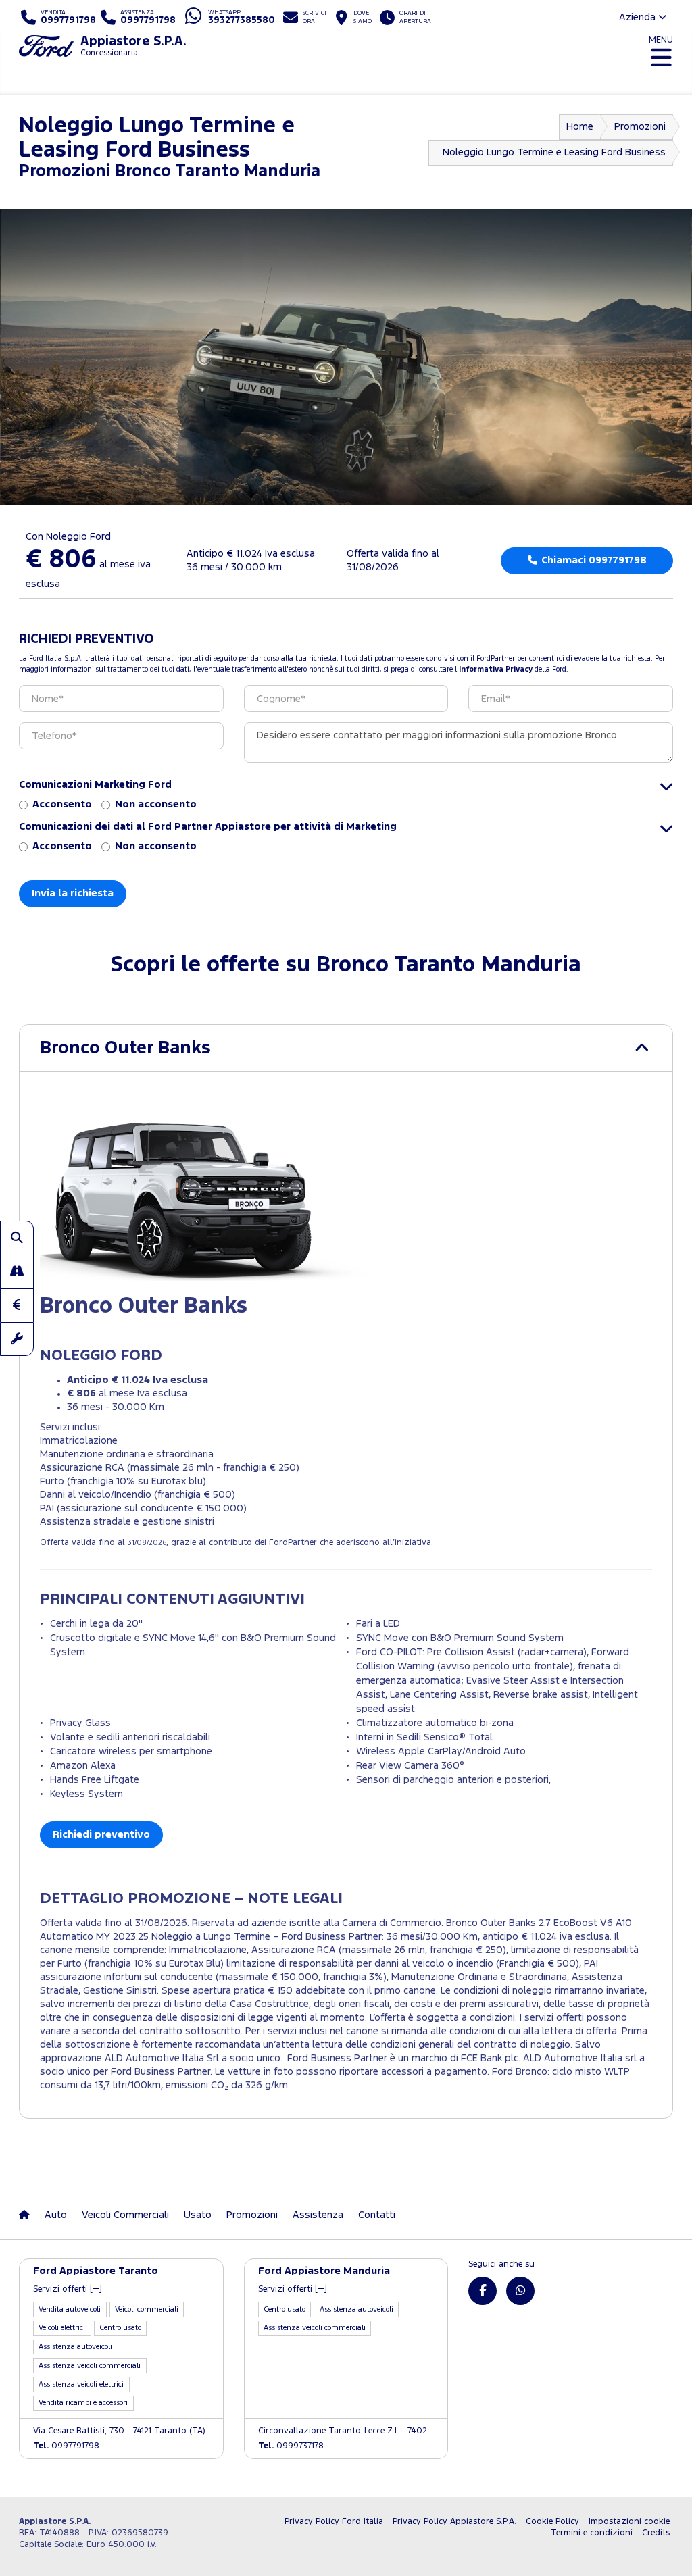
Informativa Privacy (496, 670)
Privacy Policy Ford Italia (334, 2522)
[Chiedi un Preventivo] (17, 1305)
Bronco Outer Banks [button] (125, 1048)
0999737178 (291, 2446)
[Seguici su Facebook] (483, 2291)
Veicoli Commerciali (125, 2215)
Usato (198, 2215)
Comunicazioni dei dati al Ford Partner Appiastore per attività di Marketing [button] (208, 827)
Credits (656, 2533)
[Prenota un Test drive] (17, 1271)
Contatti (377, 2215)
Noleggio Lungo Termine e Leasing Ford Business (554, 152)
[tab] (346, 1048)
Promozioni (640, 127)
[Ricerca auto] (17, 1238)
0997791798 (66, 2446)
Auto (56, 2215)
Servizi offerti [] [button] (68, 2289)
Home (580, 127)
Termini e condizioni (592, 2533)
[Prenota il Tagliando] (17, 1339)
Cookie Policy (552, 2522)
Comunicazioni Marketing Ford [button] (95, 785)
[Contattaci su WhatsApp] (520, 2291)
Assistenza (318, 2215)
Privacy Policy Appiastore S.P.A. (454, 2522)
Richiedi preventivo (101, 1835)
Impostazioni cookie (629, 2522)
